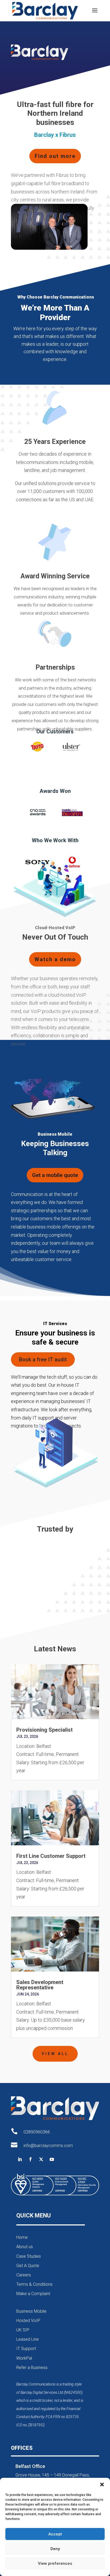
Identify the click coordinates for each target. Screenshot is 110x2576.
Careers (24, 2275)
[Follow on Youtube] (52, 2159)
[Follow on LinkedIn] (20, 2159)
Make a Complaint (33, 2294)
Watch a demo (55, 959)
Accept (55, 2534)
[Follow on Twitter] (41, 2159)
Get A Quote (28, 2266)
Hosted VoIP (28, 2321)
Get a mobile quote (55, 1175)
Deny (55, 2549)
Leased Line (27, 2339)
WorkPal (24, 2358)
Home (22, 2237)
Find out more (55, 156)
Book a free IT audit (43, 1359)
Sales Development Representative (40, 1985)
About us (25, 2247)
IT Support (26, 2349)
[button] (102, 2484)
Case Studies (29, 2256)
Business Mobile (31, 2311)
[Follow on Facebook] (30, 2159)
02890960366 (37, 2132)
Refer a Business (32, 2368)
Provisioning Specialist (44, 1730)
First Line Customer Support (51, 1856)
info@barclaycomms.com (48, 2146)
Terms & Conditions (34, 2284)
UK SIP (23, 2330)
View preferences (55, 2563)
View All (55, 2054)
